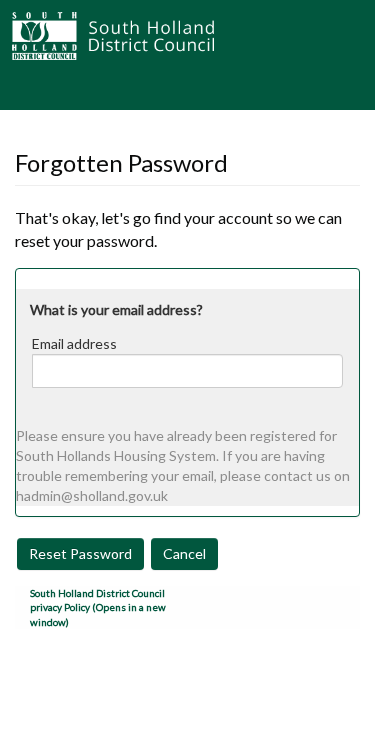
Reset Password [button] (80, 553)
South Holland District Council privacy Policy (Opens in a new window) (98, 607)
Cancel (184, 553)
